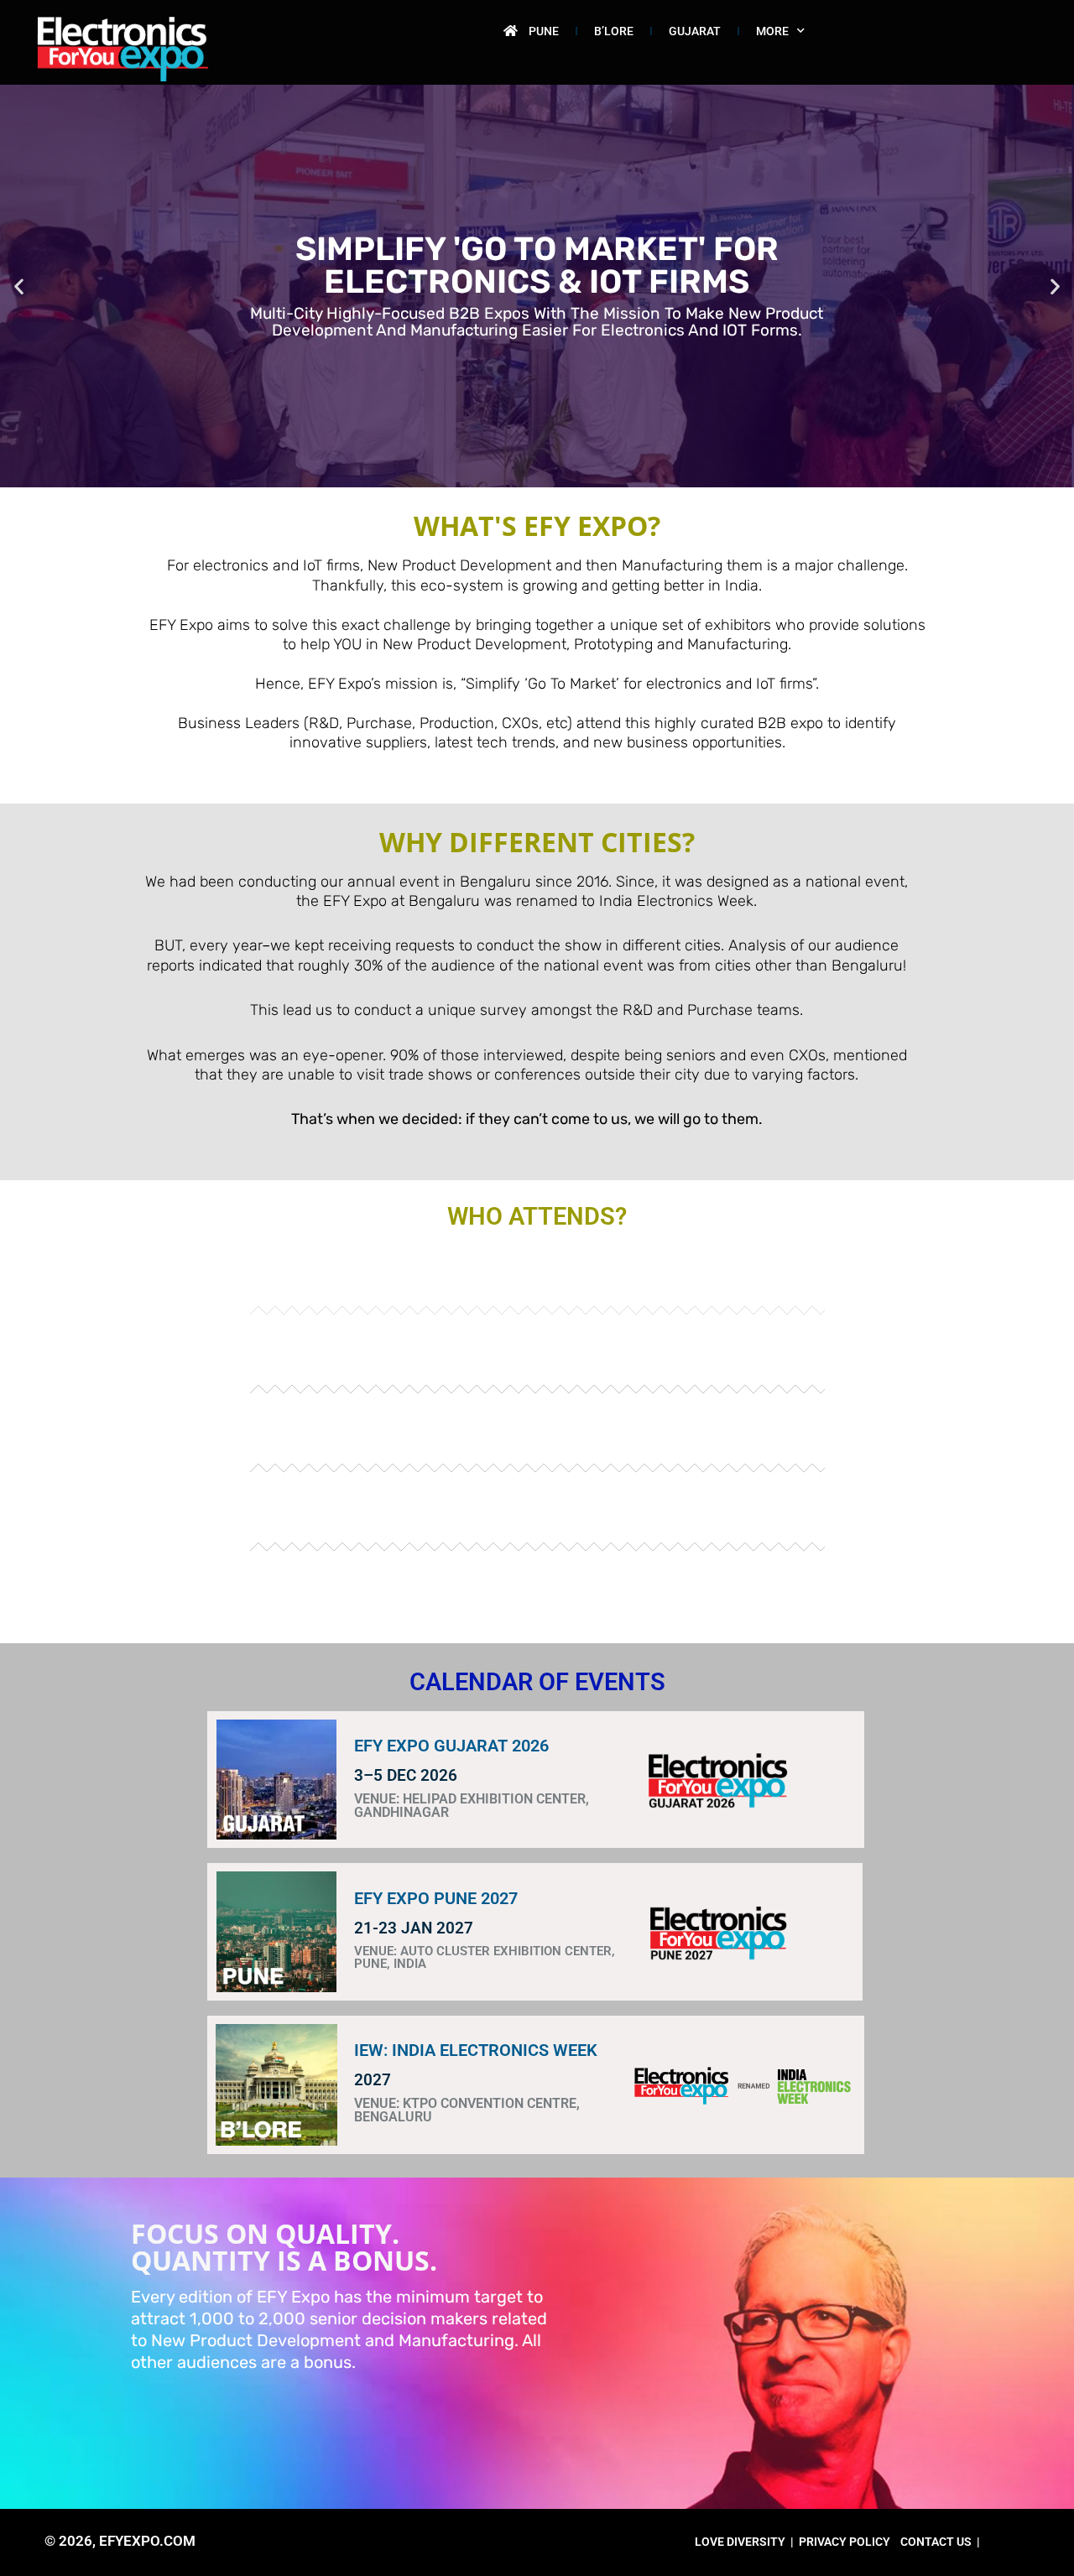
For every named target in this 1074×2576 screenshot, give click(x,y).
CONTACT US (936, 2542)
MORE (772, 31)
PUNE (544, 31)
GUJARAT (695, 31)
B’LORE (614, 31)
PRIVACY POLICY (845, 2542)
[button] (19, 286)
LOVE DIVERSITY (740, 2542)
